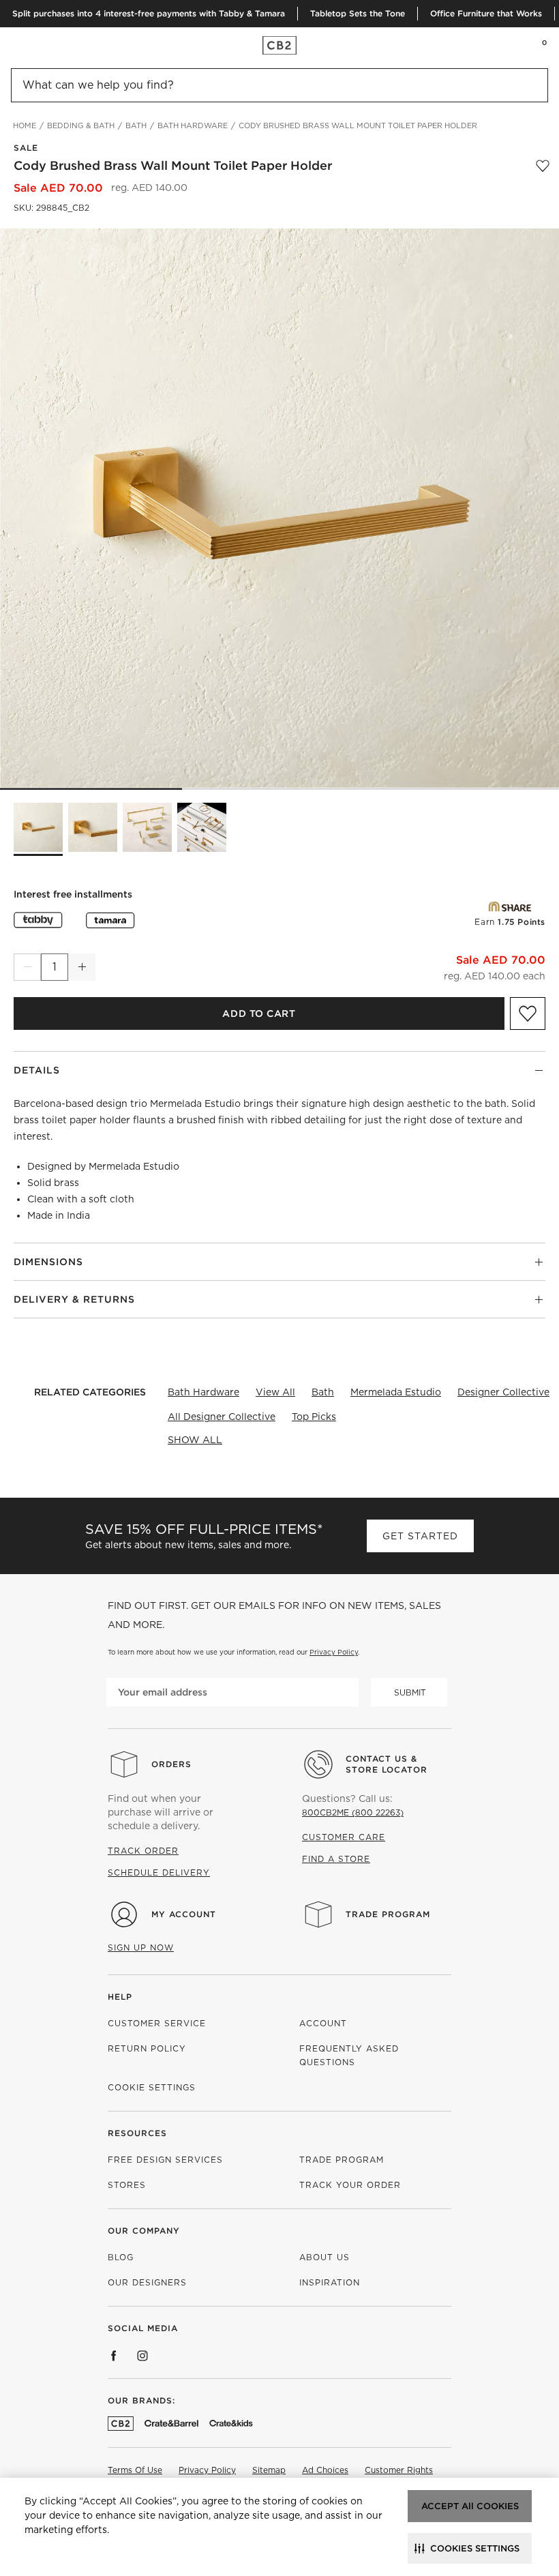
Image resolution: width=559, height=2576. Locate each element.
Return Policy (147, 2048)
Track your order (350, 2185)
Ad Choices (325, 2470)
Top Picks (314, 1417)
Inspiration (330, 2282)
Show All (195, 1440)
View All (275, 1392)
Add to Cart (259, 1013)
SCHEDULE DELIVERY (159, 1872)
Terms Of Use (135, 2470)
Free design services (165, 2160)
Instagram (142, 2356)
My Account (184, 1914)
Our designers (147, 2282)
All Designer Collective (222, 1417)
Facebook (114, 2356)
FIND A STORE (336, 1859)
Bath (323, 1392)
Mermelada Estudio (396, 1392)
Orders (171, 1764)
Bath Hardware (203, 1392)
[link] (37, 45)
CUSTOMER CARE (344, 1837)
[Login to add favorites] (543, 166)
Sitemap (269, 2470)
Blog (121, 2257)
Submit (410, 1692)
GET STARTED (420, 1536)
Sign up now (141, 1948)
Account (323, 2023)
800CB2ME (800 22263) (353, 1812)
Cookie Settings (152, 2087)
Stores (127, 2185)
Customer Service (157, 2023)
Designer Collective (503, 1392)
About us (324, 2257)
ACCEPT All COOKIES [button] (470, 2506)
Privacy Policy (334, 1652)
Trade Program (388, 1914)
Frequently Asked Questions (349, 2055)
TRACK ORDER (143, 1851)
